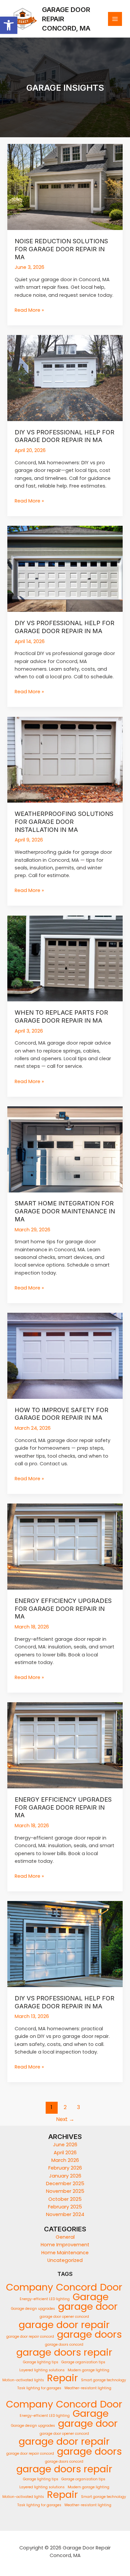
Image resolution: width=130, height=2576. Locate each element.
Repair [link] (62, 2378)
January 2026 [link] (65, 2176)
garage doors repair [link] (64, 2352)
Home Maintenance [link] (65, 2253)
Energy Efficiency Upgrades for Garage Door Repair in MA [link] (63, 1608)
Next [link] (65, 2119)
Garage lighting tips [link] (41, 2362)
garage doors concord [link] (64, 2345)
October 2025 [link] (65, 2199)
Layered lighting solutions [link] (42, 2370)
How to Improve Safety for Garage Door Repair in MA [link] (61, 1414)
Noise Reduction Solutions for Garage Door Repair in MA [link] (61, 249)
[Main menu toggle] (115, 19)
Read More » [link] (29, 310)
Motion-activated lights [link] (23, 2380)
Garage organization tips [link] (83, 2362)
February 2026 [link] (65, 2168)
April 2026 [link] (65, 2153)
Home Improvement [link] (65, 2245)
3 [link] (78, 2107)
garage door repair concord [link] (30, 2337)
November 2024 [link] (65, 2214)
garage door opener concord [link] (64, 2317)
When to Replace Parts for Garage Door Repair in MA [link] (61, 1016)
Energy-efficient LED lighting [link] (45, 2299)
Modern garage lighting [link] (88, 2370)
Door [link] (111, 2287)
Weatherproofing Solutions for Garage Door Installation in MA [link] (64, 821)
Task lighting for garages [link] (39, 2388)
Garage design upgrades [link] (33, 2309)
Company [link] (29, 2287)
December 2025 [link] (65, 2184)
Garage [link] (91, 2297)
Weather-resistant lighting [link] (88, 2388)
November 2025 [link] (65, 2191)
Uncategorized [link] (65, 2260)
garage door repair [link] (64, 2325)
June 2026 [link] (65, 2145)
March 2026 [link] (65, 2160)
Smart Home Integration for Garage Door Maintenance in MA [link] (65, 1211)
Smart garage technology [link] (103, 2380)
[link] (9, 25)
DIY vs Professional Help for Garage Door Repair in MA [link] (64, 436)
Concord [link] (76, 2287)
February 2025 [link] (65, 2207)
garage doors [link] (89, 2334)
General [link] (65, 2237)
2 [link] (65, 2107)
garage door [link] (88, 2307)
